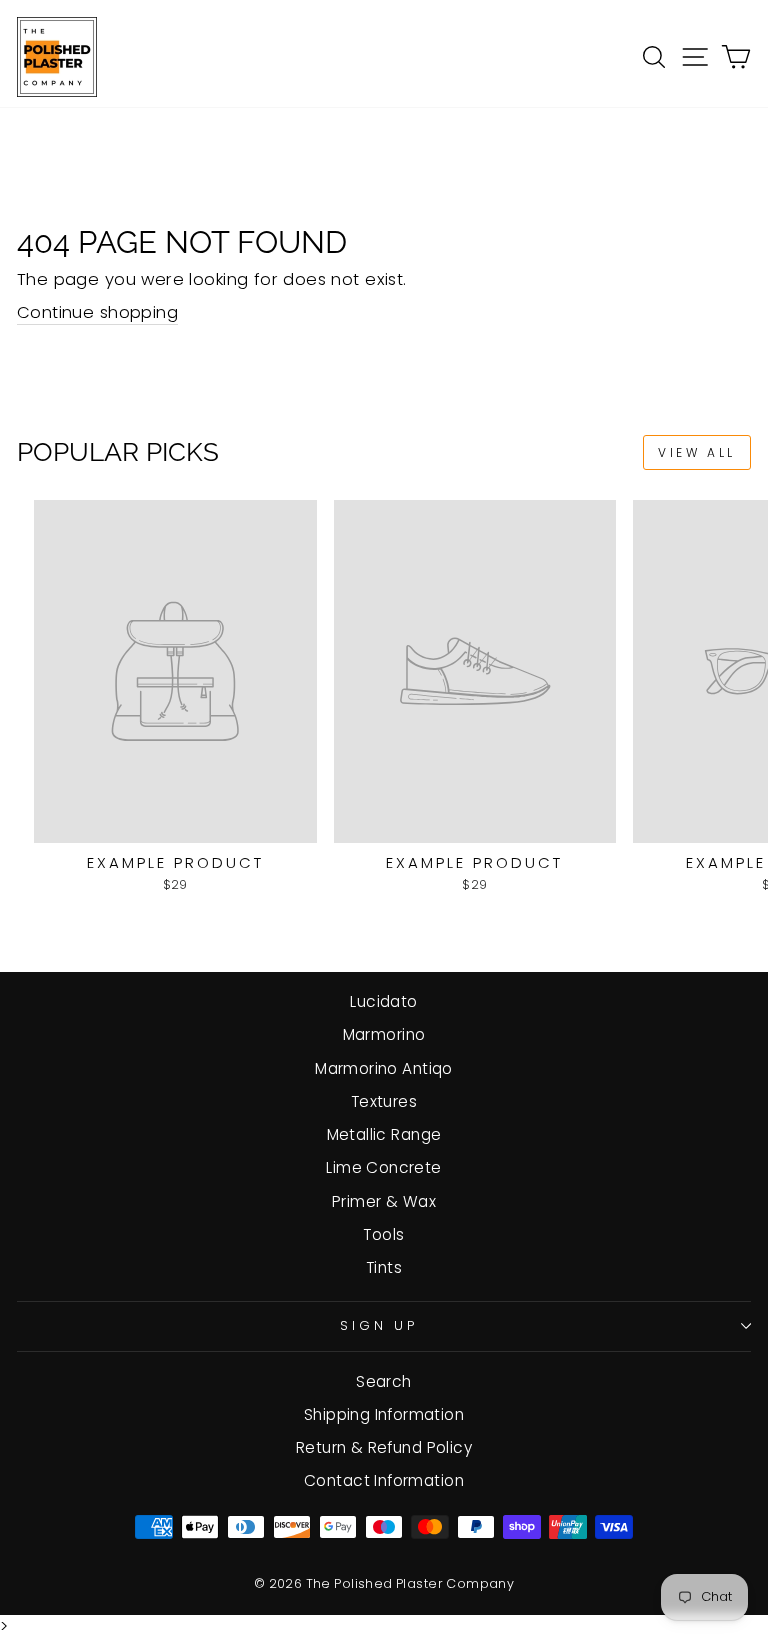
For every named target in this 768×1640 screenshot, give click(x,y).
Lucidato (383, 1001)
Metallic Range (384, 1134)
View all (697, 452)
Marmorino (384, 1034)
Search (383, 1381)
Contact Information (384, 1480)
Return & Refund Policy (384, 1447)
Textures (384, 1101)
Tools (383, 1234)
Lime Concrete (383, 1167)
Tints (384, 1267)
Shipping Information (384, 1414)
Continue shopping (97, 312)
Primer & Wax (384, 1201)
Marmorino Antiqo (384, 1068)
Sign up (379, 1325)
